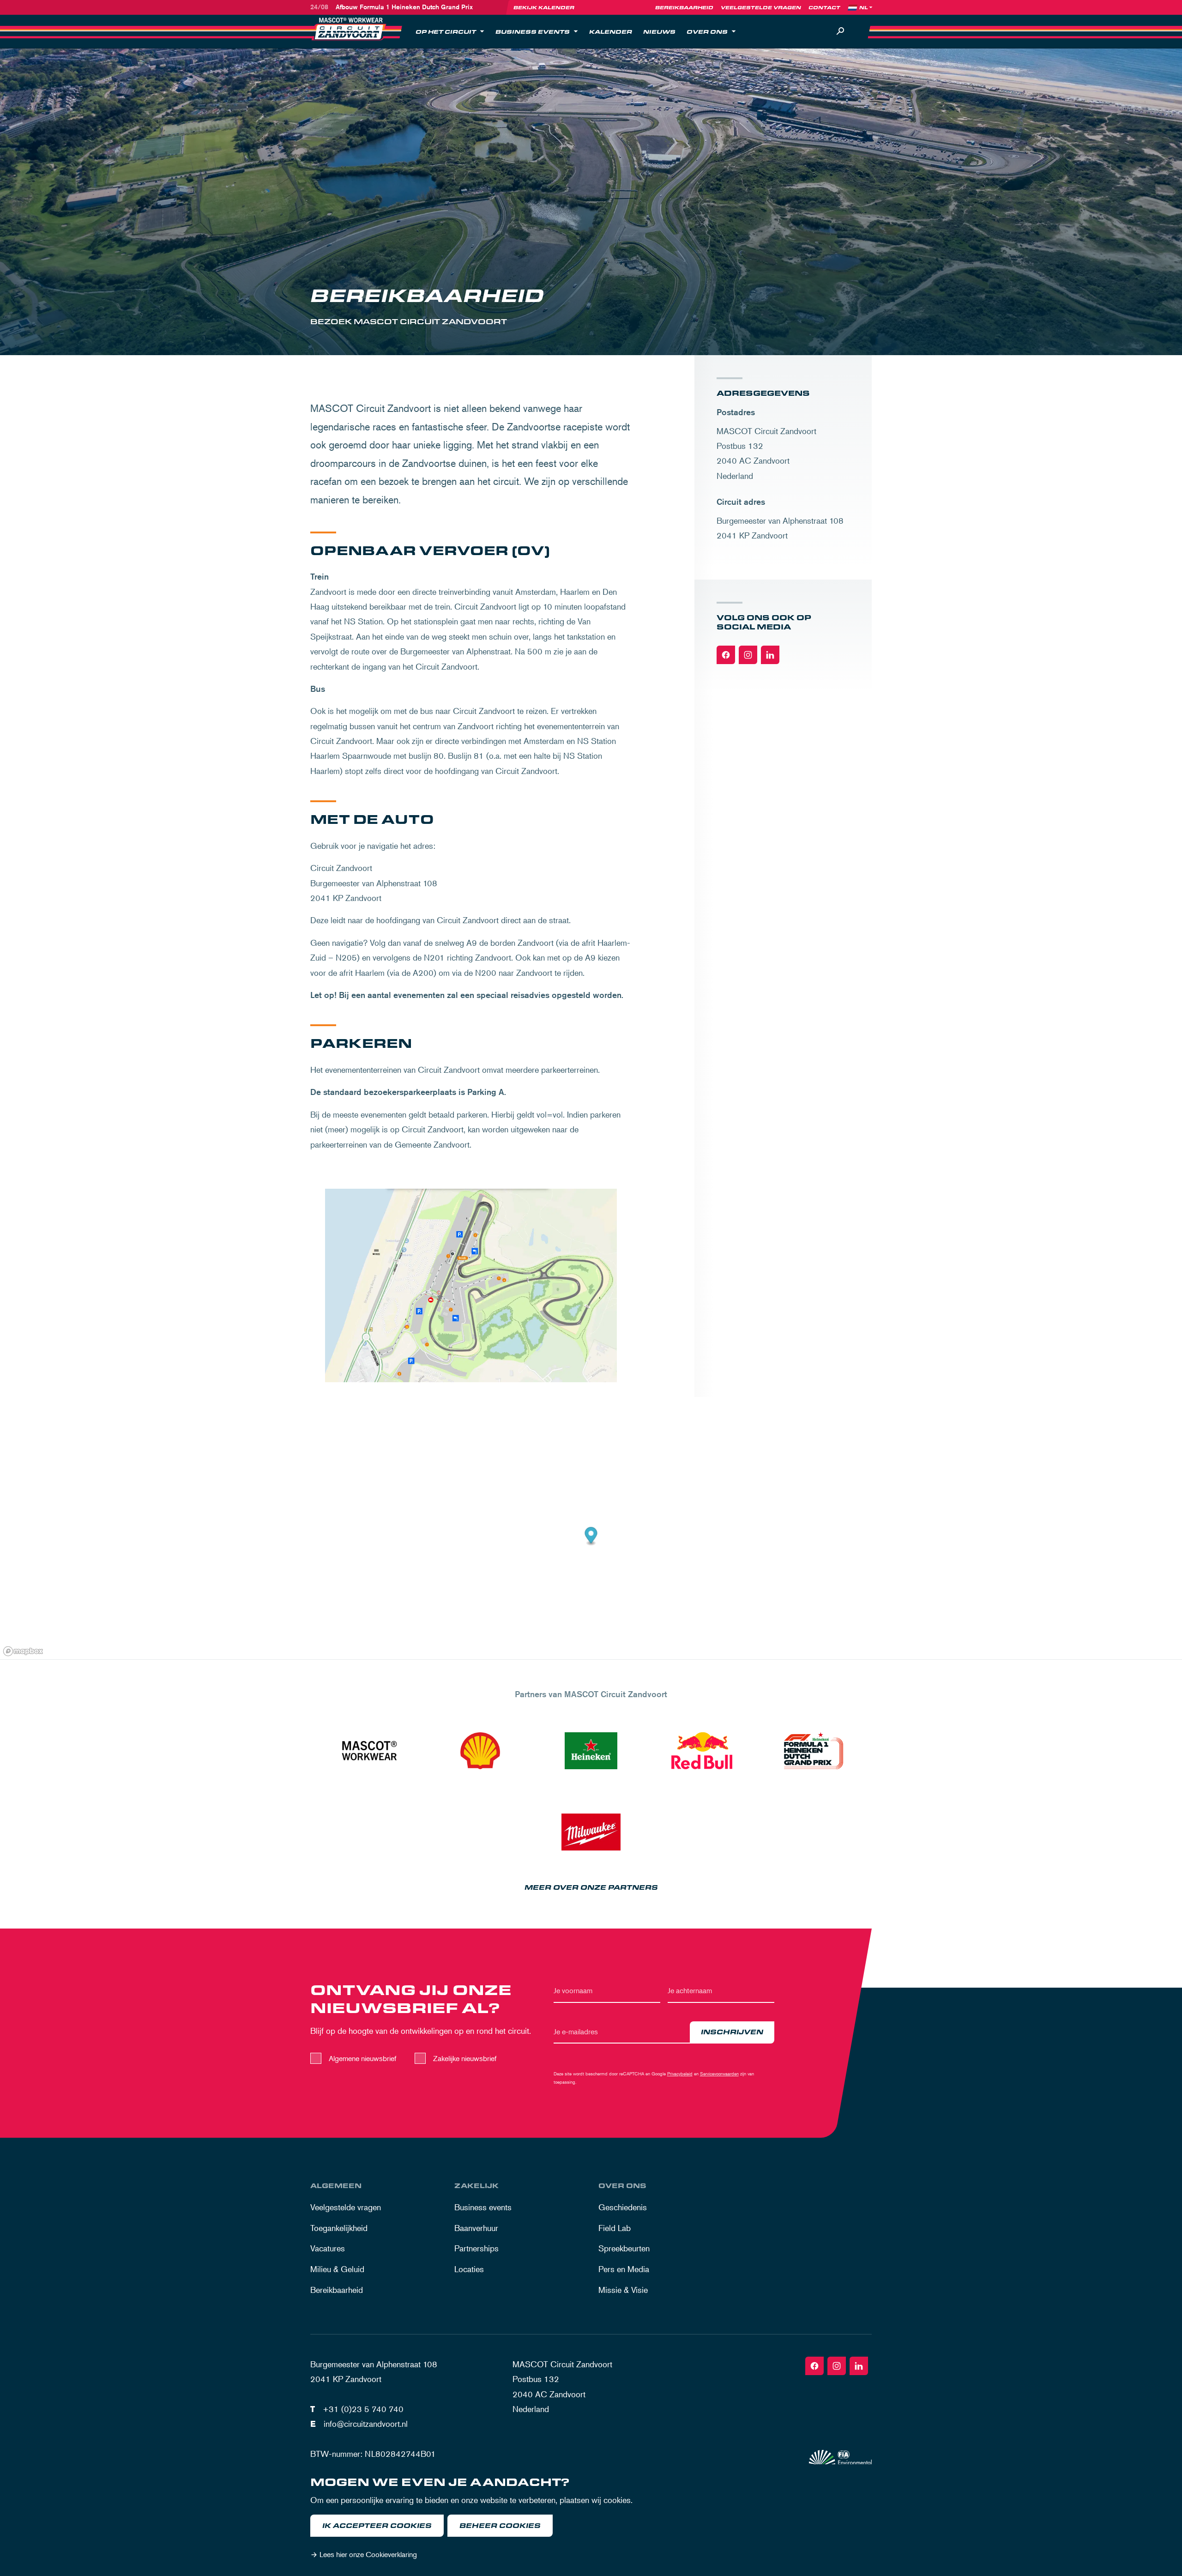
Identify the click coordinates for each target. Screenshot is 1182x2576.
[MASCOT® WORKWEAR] (369, 1751)
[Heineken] (591, 1751)
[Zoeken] (840, 31)
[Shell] (480, 1751)
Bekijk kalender (544, 7)
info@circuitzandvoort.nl (366, 2424)
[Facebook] (726, 655)
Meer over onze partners (591, 1888)
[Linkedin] (770, 655)
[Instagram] (748, 655)
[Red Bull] (702, 1751)
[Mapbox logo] (23, 1651)
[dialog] (591, 2520)
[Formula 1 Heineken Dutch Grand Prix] (813, 1751)
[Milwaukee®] (591, 1832)
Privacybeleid (680, 2073)
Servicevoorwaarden (719, 2073)
